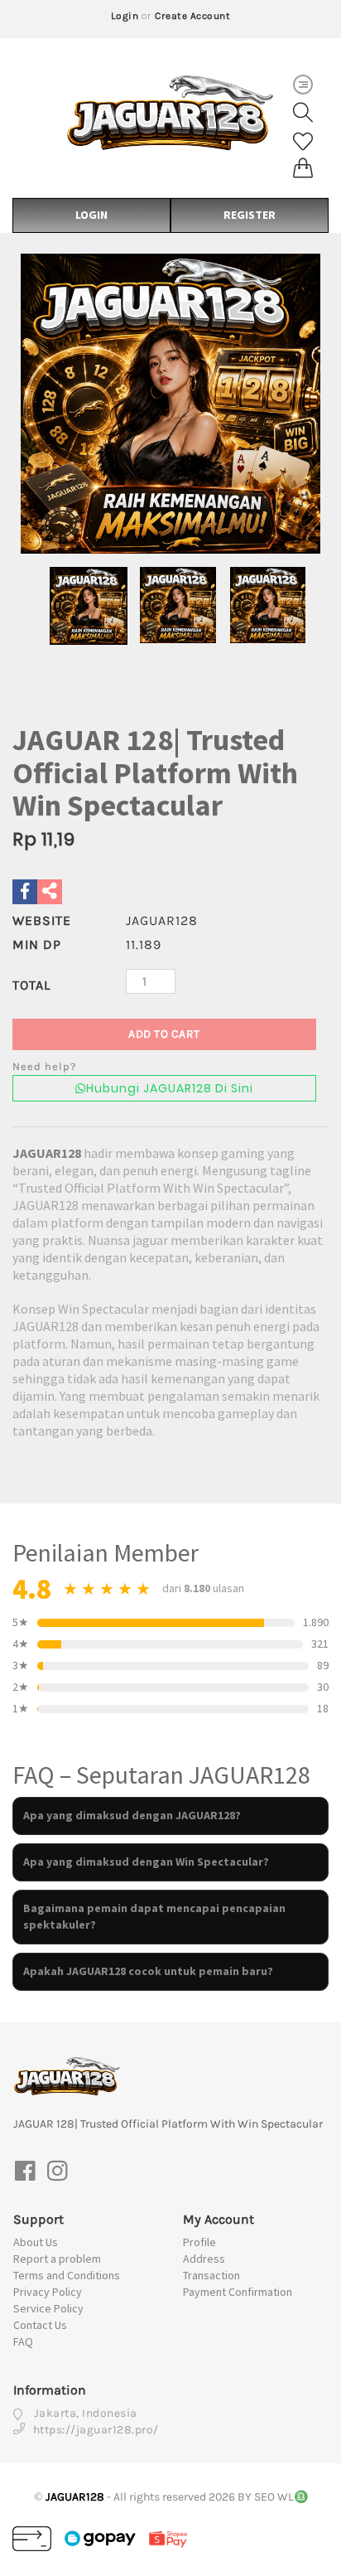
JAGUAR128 (47, 1153)
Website (42, 920)
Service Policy (48, 2308)
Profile (199, 2242)
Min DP (37, 944)
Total (31, 985)
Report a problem (57, 2259)
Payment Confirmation (238, 2292)
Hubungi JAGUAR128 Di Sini (170, 1088)
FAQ (23, 2341)
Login (125, 16)
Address (204, 2259)
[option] (170, 404)
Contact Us (40, 2325)
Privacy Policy (48, 2292)
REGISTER (250, 215)
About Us (36, 2242)
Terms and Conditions (67, 2275)
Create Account (192, 16)
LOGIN (91, 215)
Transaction (211, 2275)
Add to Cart (164, 1034)
